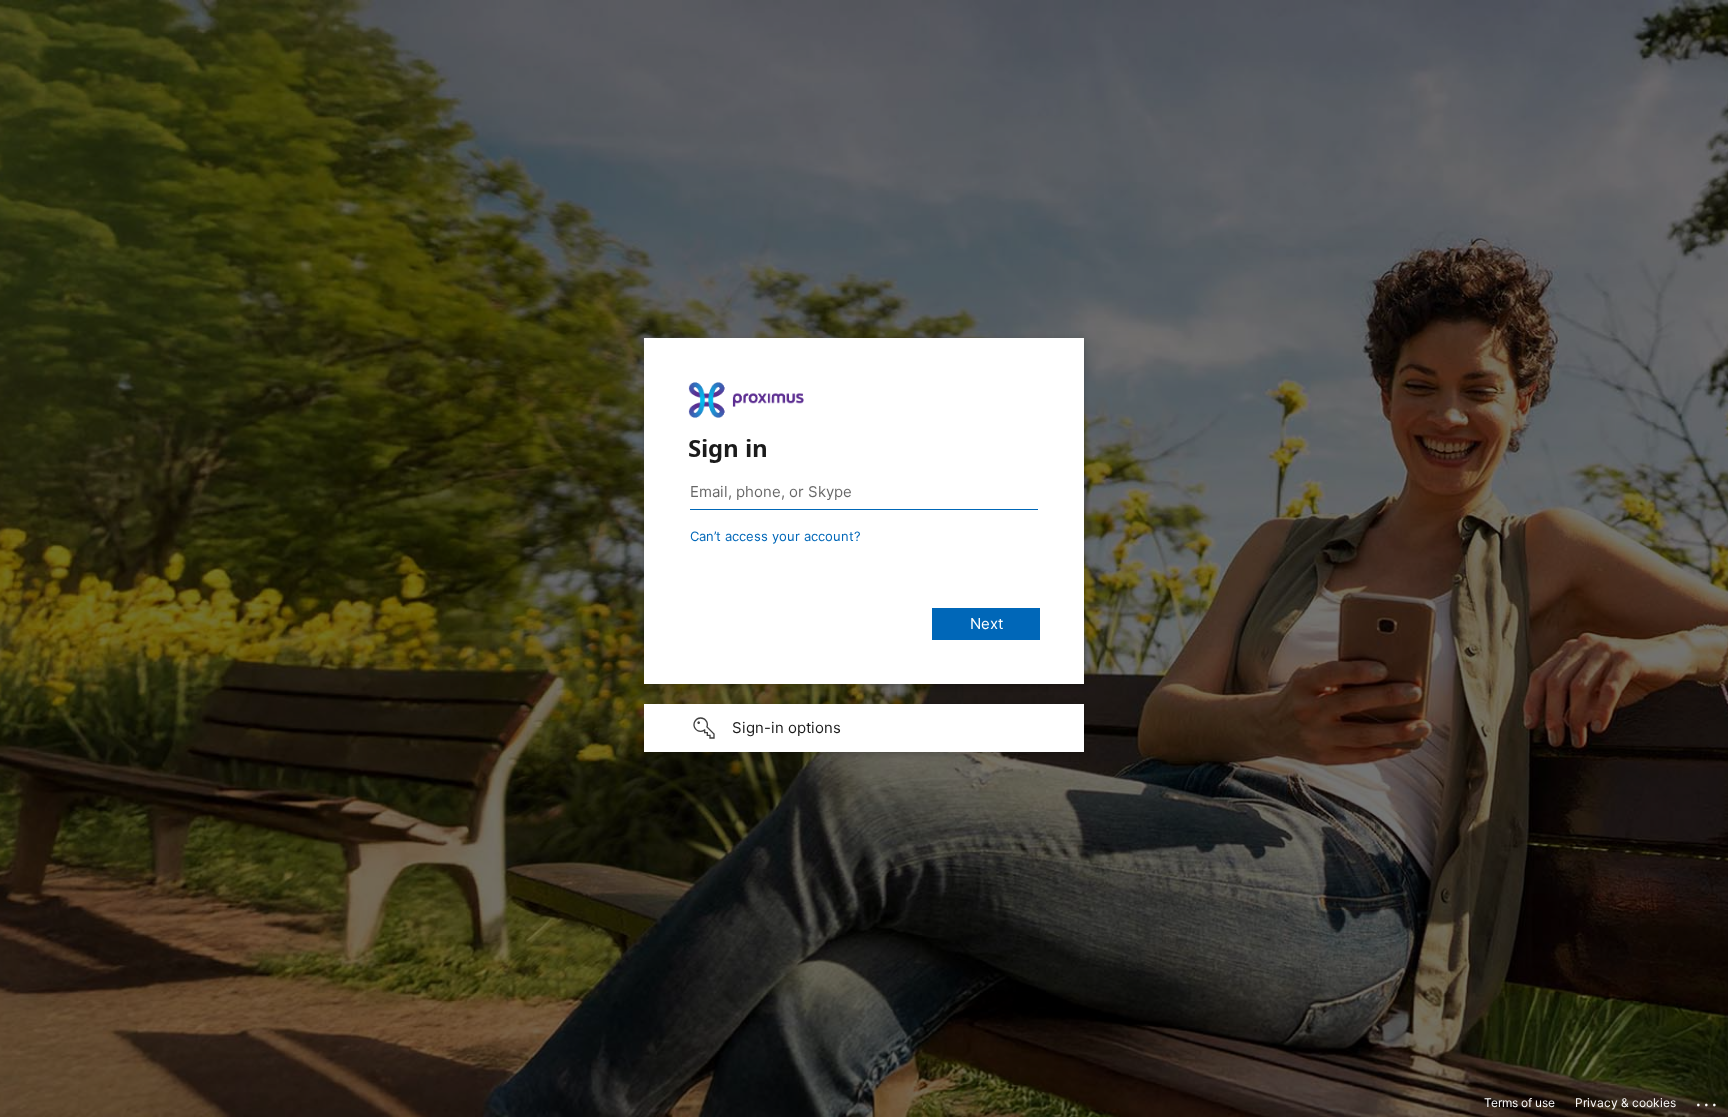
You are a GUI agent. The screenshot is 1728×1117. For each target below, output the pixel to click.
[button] (864, 728)
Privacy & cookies (1625, 1102)
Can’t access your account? (775, 536)
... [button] (1708, 1100)
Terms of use (1519, 1102)
